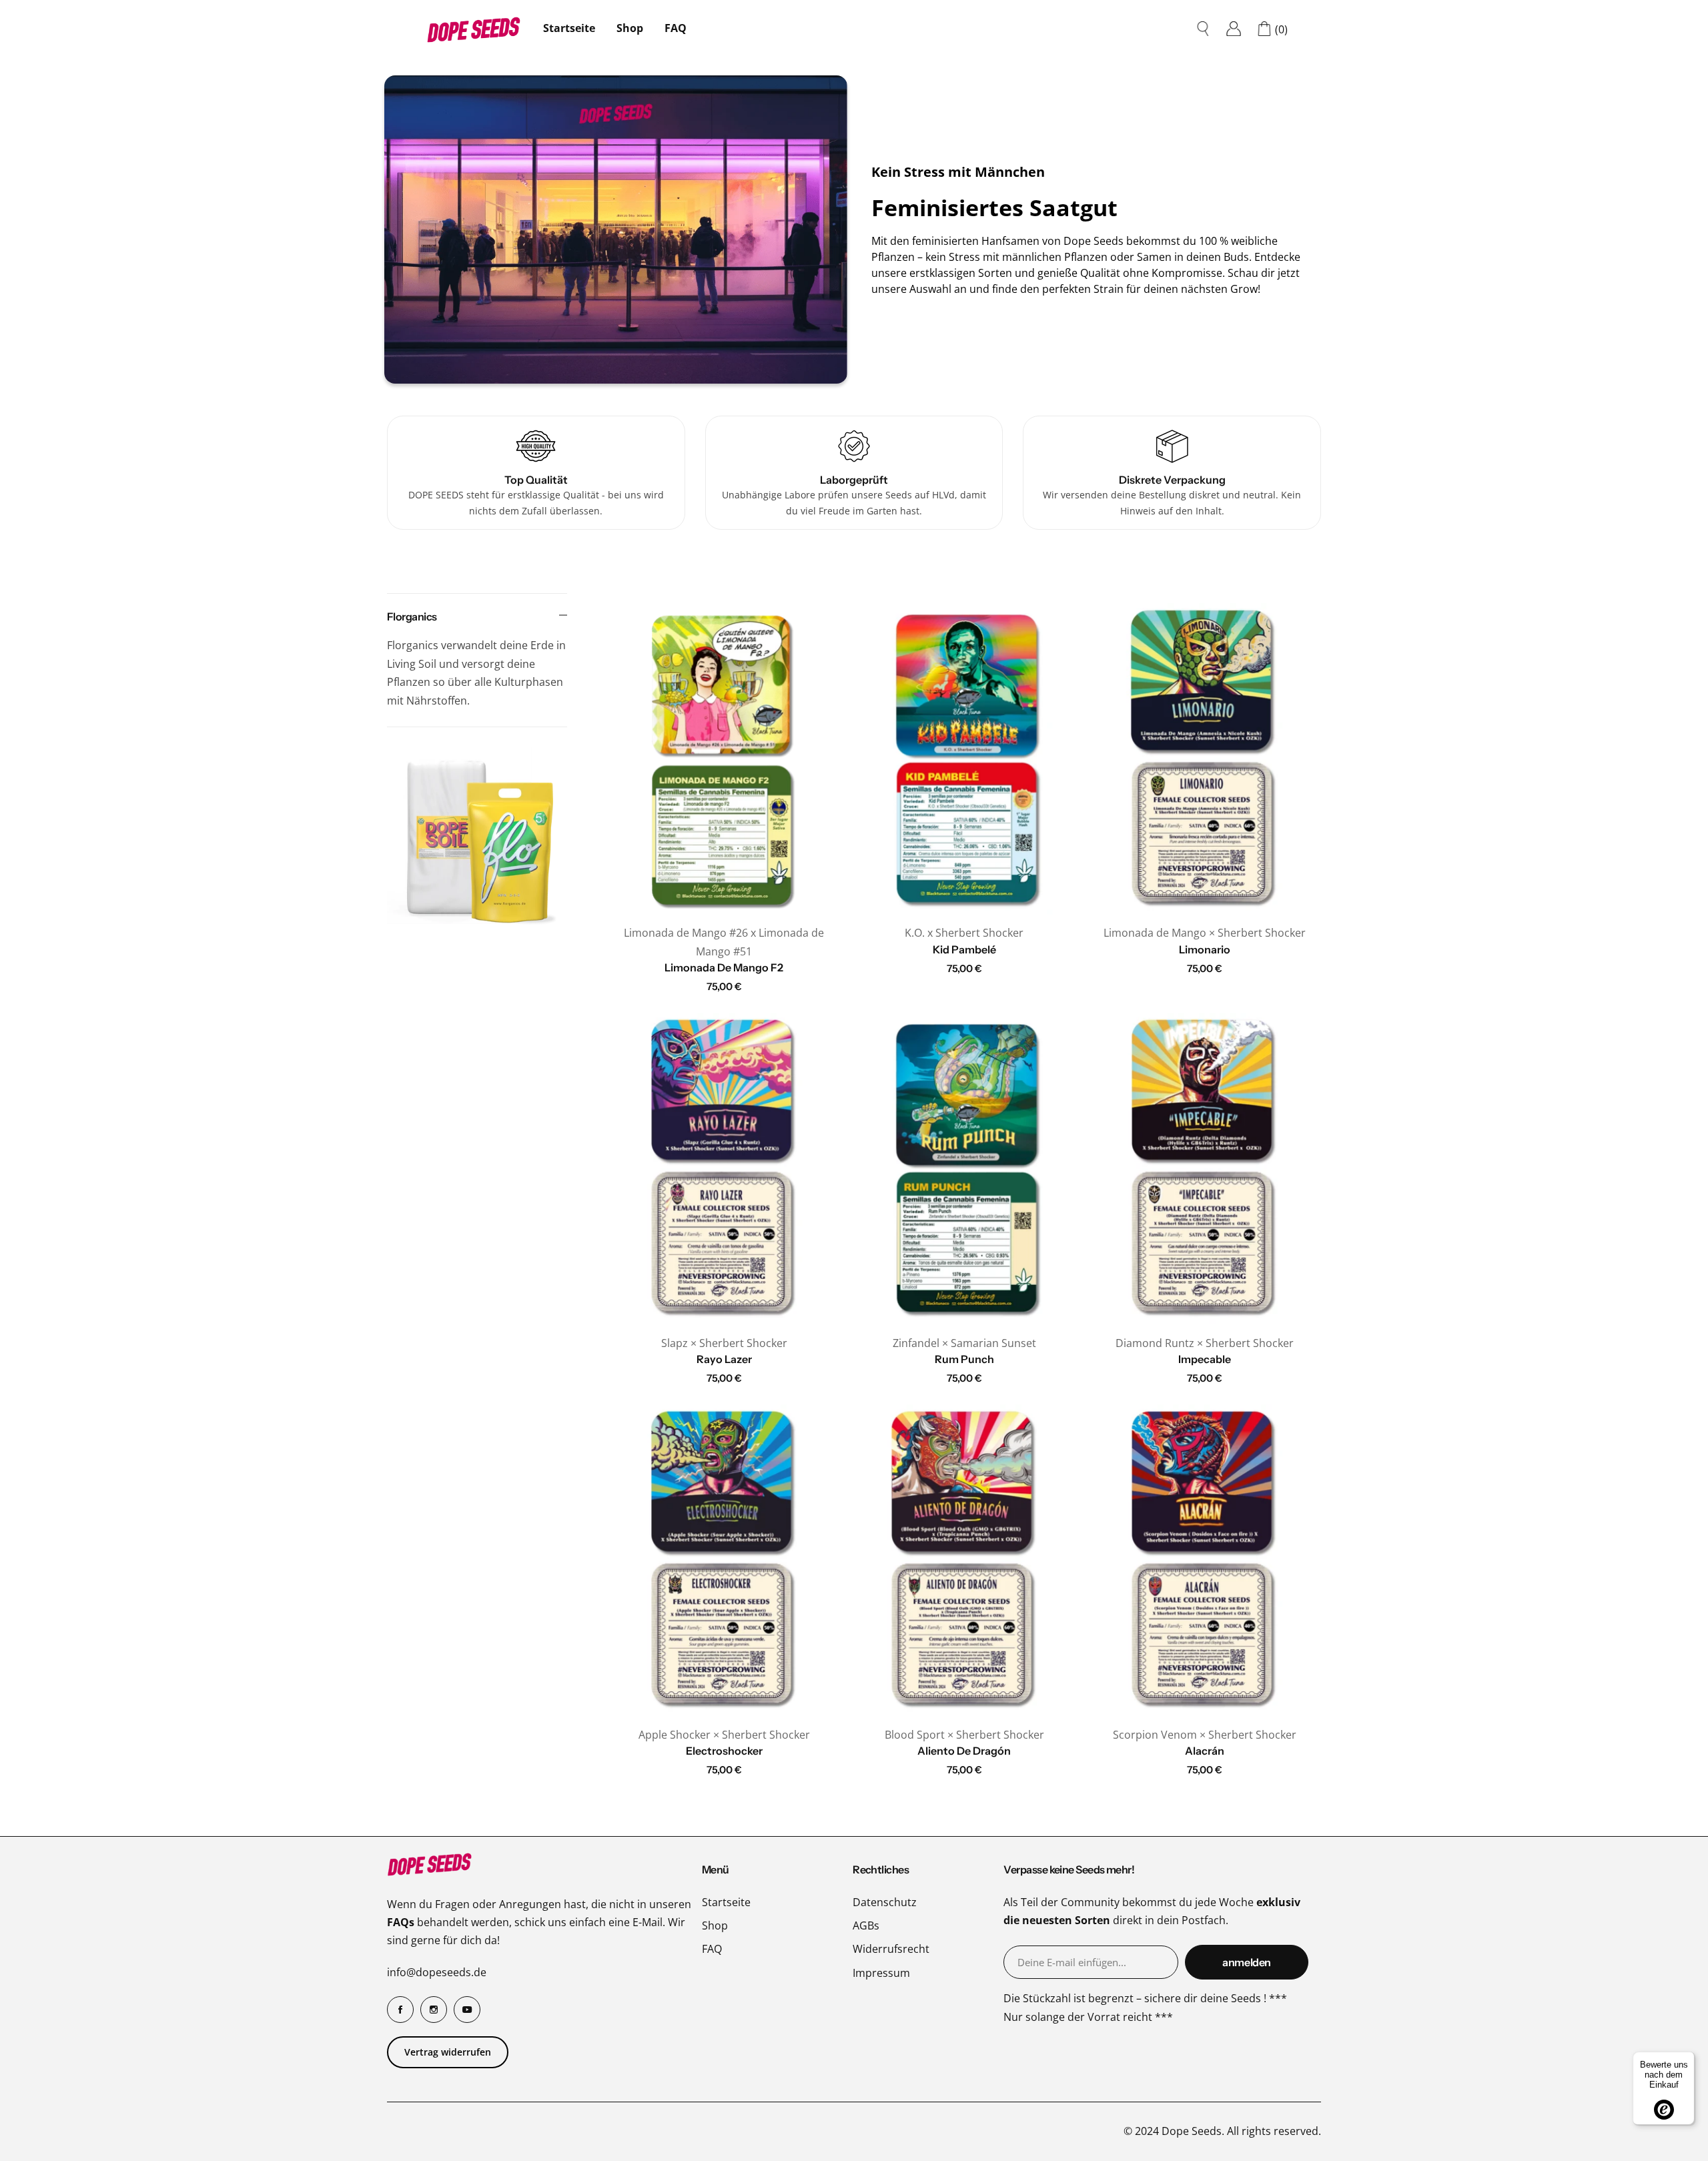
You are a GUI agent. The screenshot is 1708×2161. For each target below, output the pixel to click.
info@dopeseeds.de (437, 1972)
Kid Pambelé (964, 949)
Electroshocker (724, 1751)
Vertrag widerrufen (448, 2052)
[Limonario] (1204, 759)
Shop (715, 1925)
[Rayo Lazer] (724, 1169)
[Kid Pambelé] (964, 759)
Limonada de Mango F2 (724, 967)
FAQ (676, 28)
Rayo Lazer (724, 1359)
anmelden (1247, 1962)
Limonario (1205, 949)
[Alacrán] (1204, 1560)
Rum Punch (964, 1359)
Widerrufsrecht (891, 1949)
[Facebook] (400, 2010)
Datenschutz (885, 1902)
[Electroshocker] (724, 1560)
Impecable (1205, 1359)
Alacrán (1205, 1751)
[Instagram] (434, 2010)
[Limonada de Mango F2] (724, 759)
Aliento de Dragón (964, 1751)
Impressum (881, 1973)
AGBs (866, 1925)
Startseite (569, 28)
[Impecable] (1204, 1169)
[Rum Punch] (964, 1169)
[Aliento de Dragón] (964, 1560)
